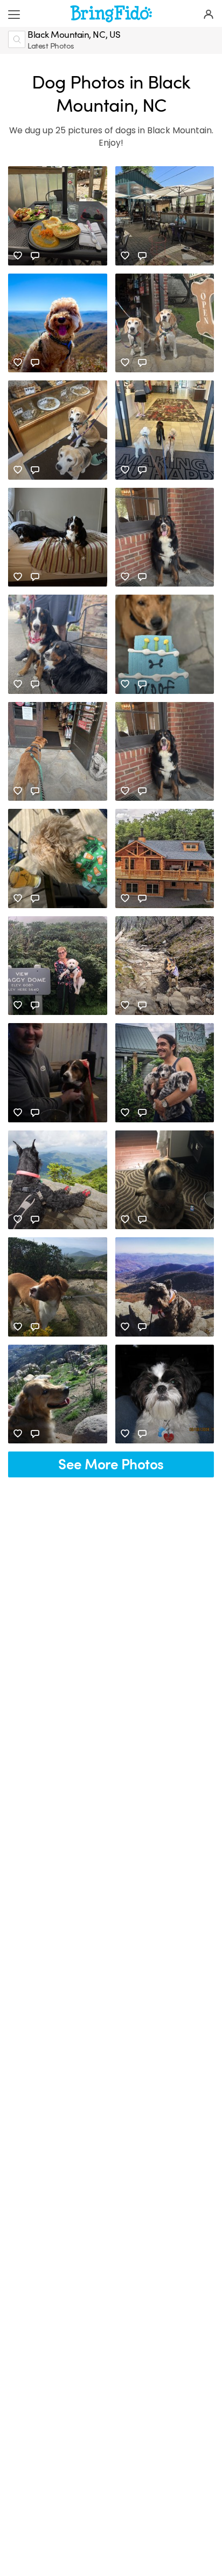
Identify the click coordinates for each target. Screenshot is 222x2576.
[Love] (18, 256)
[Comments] (35, 256)
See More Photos (111, 1465)
